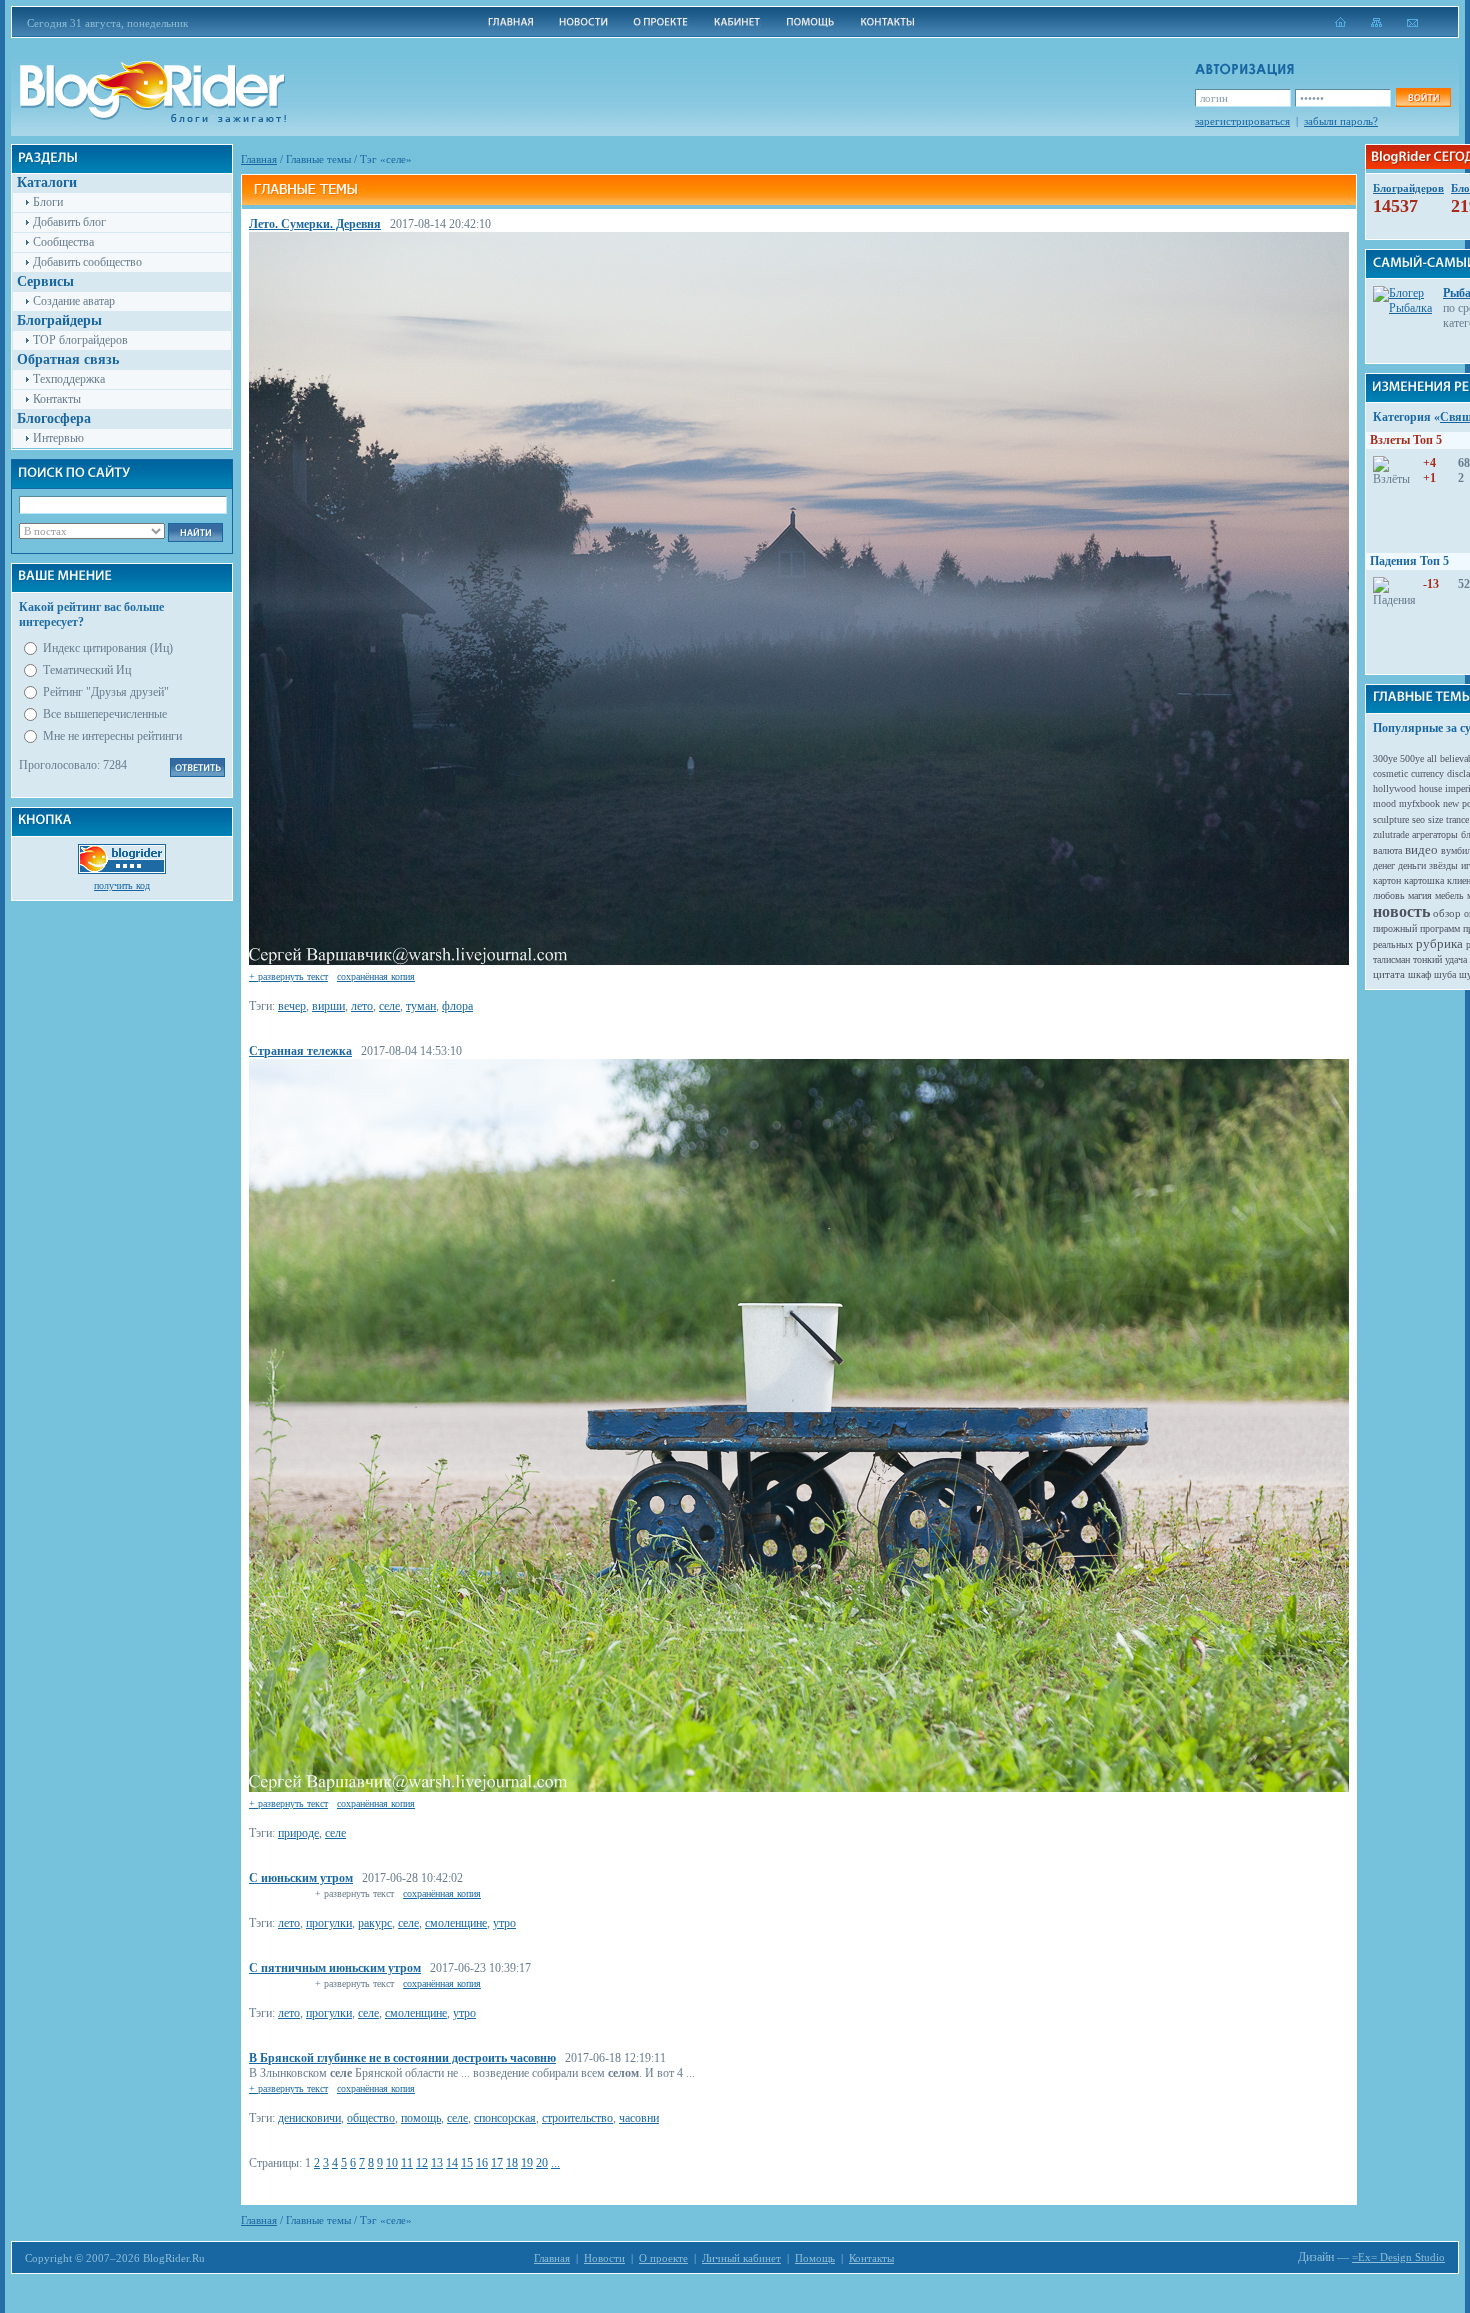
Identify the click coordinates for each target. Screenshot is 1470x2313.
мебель (1449, 895)
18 (512, 2163)
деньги (1412, 865)
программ (1440, 928)
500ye (1412, 758)
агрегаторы (1435, 834)
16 (482, 2163)
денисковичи (309, 2118)
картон (1387, 880)
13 (437, 2163)
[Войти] (1423, 97)
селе (389, 1006)
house (1430, 788)
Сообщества (63, 242)
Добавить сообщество (87, 262)
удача (1456, 959)
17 (497, 2163)
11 (407, 2163)
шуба (1445, 974)
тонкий (1427, 959)
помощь (421, 2118)
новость (1401, 911)
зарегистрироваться (1242, 121)
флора (457, 1006)
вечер (292, 1006)
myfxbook (1419, 803)
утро (504, 1923)
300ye (1385, 758)
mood (1384, 803)
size (1435, 819)
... (555, 2163)
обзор (1447, 913)
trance (1457, 819)
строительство (577, 2118)
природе (298, 1833)
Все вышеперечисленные (105, 714)
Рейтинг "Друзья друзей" (106, 692)
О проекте (663, 2258)
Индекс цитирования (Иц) (108, 648)
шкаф (1419, 974)
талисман (1391, 959)
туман (421, 1006)
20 (542, 2163)
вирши (328, 1006)
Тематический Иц (87, 670)
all (1432, 758)
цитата (1389, 974)
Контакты (57, 399)
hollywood (1394, 788)
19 (527, 2163)
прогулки (329, 1923)
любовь (1389, 895)
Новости (604, 2258)
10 (392, 2163)
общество (371, 2118)
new (1451, 803)
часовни (639, 2118)
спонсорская (505, 2118)
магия (1420, 895)
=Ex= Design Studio (1398, 2257)
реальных (1393, 944)
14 (452, 2163)
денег (1384, 865)
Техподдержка (69, 379)
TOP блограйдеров (80, 340)
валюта (1387, 850)
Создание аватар (74, 301)
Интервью (58, 438)
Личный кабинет (741, 2258)
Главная (259, 159)
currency (1427, 773)
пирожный (1395, 928)
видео (1421, 849)
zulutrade (1391, 834)
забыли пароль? (1341, 121)
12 (422, 2163)
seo (1418, 819)
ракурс (375, 1923)
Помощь (815, 2258)
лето (362, 1006)
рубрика (1439, 943)
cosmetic (1390, 773)
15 (467, 2163)
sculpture (1391, 819)
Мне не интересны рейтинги (112, 736)
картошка (1424, 880)
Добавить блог (69, 222)
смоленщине (456, 1923)
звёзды (1443, 865)
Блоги (48, 202)
